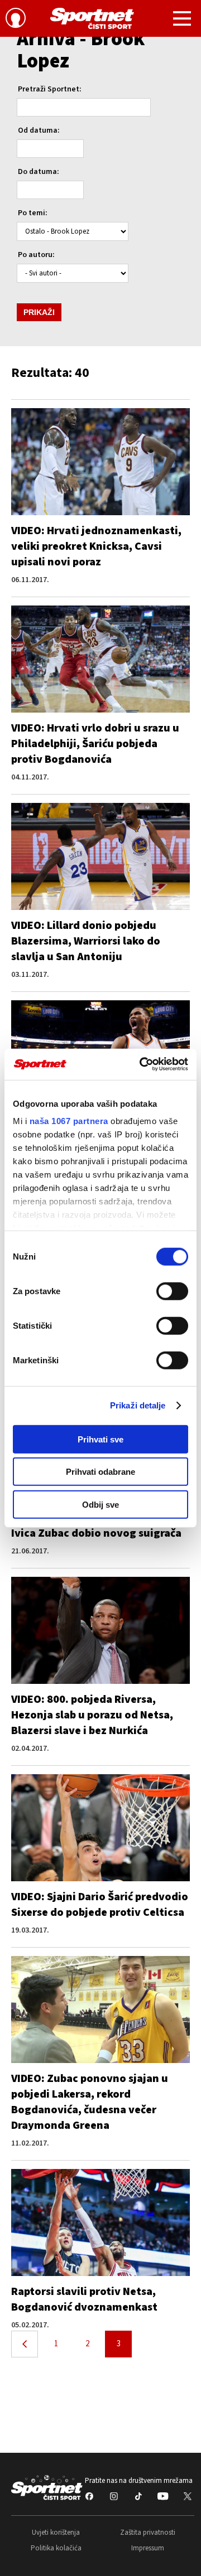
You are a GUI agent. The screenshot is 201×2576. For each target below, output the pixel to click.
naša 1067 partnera (69, 1121)
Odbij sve (100, 1504)
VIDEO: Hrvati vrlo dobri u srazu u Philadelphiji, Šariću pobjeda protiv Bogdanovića (95, 744)
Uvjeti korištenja (56, 2533)
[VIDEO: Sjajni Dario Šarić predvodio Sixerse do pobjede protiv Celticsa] (100, 1828)
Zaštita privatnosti (148, 2533)
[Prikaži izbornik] (182, 20)
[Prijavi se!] (16, 20)
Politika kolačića (56, 2548)
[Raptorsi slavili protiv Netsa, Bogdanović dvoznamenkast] (100, 2222)
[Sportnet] (92, 18)
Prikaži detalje (138, 1405)
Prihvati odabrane (100, 1472)
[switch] (172, 1291)
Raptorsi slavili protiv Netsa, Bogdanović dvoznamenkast (84, 2299)
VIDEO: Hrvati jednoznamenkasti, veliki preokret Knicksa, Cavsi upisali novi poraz (96, 546)
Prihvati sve (100, 1439)
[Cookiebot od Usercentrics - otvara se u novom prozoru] (142, 1064)
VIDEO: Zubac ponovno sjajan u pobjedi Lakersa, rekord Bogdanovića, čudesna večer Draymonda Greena (90, 2102)
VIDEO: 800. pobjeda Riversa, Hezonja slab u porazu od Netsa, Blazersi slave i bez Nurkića (92, 1715)
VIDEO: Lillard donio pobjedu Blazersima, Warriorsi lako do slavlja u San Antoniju (86, 941)
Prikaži (39, 312)
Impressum (148, 2548)
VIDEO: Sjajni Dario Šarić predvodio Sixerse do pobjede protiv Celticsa (100, 1905)
